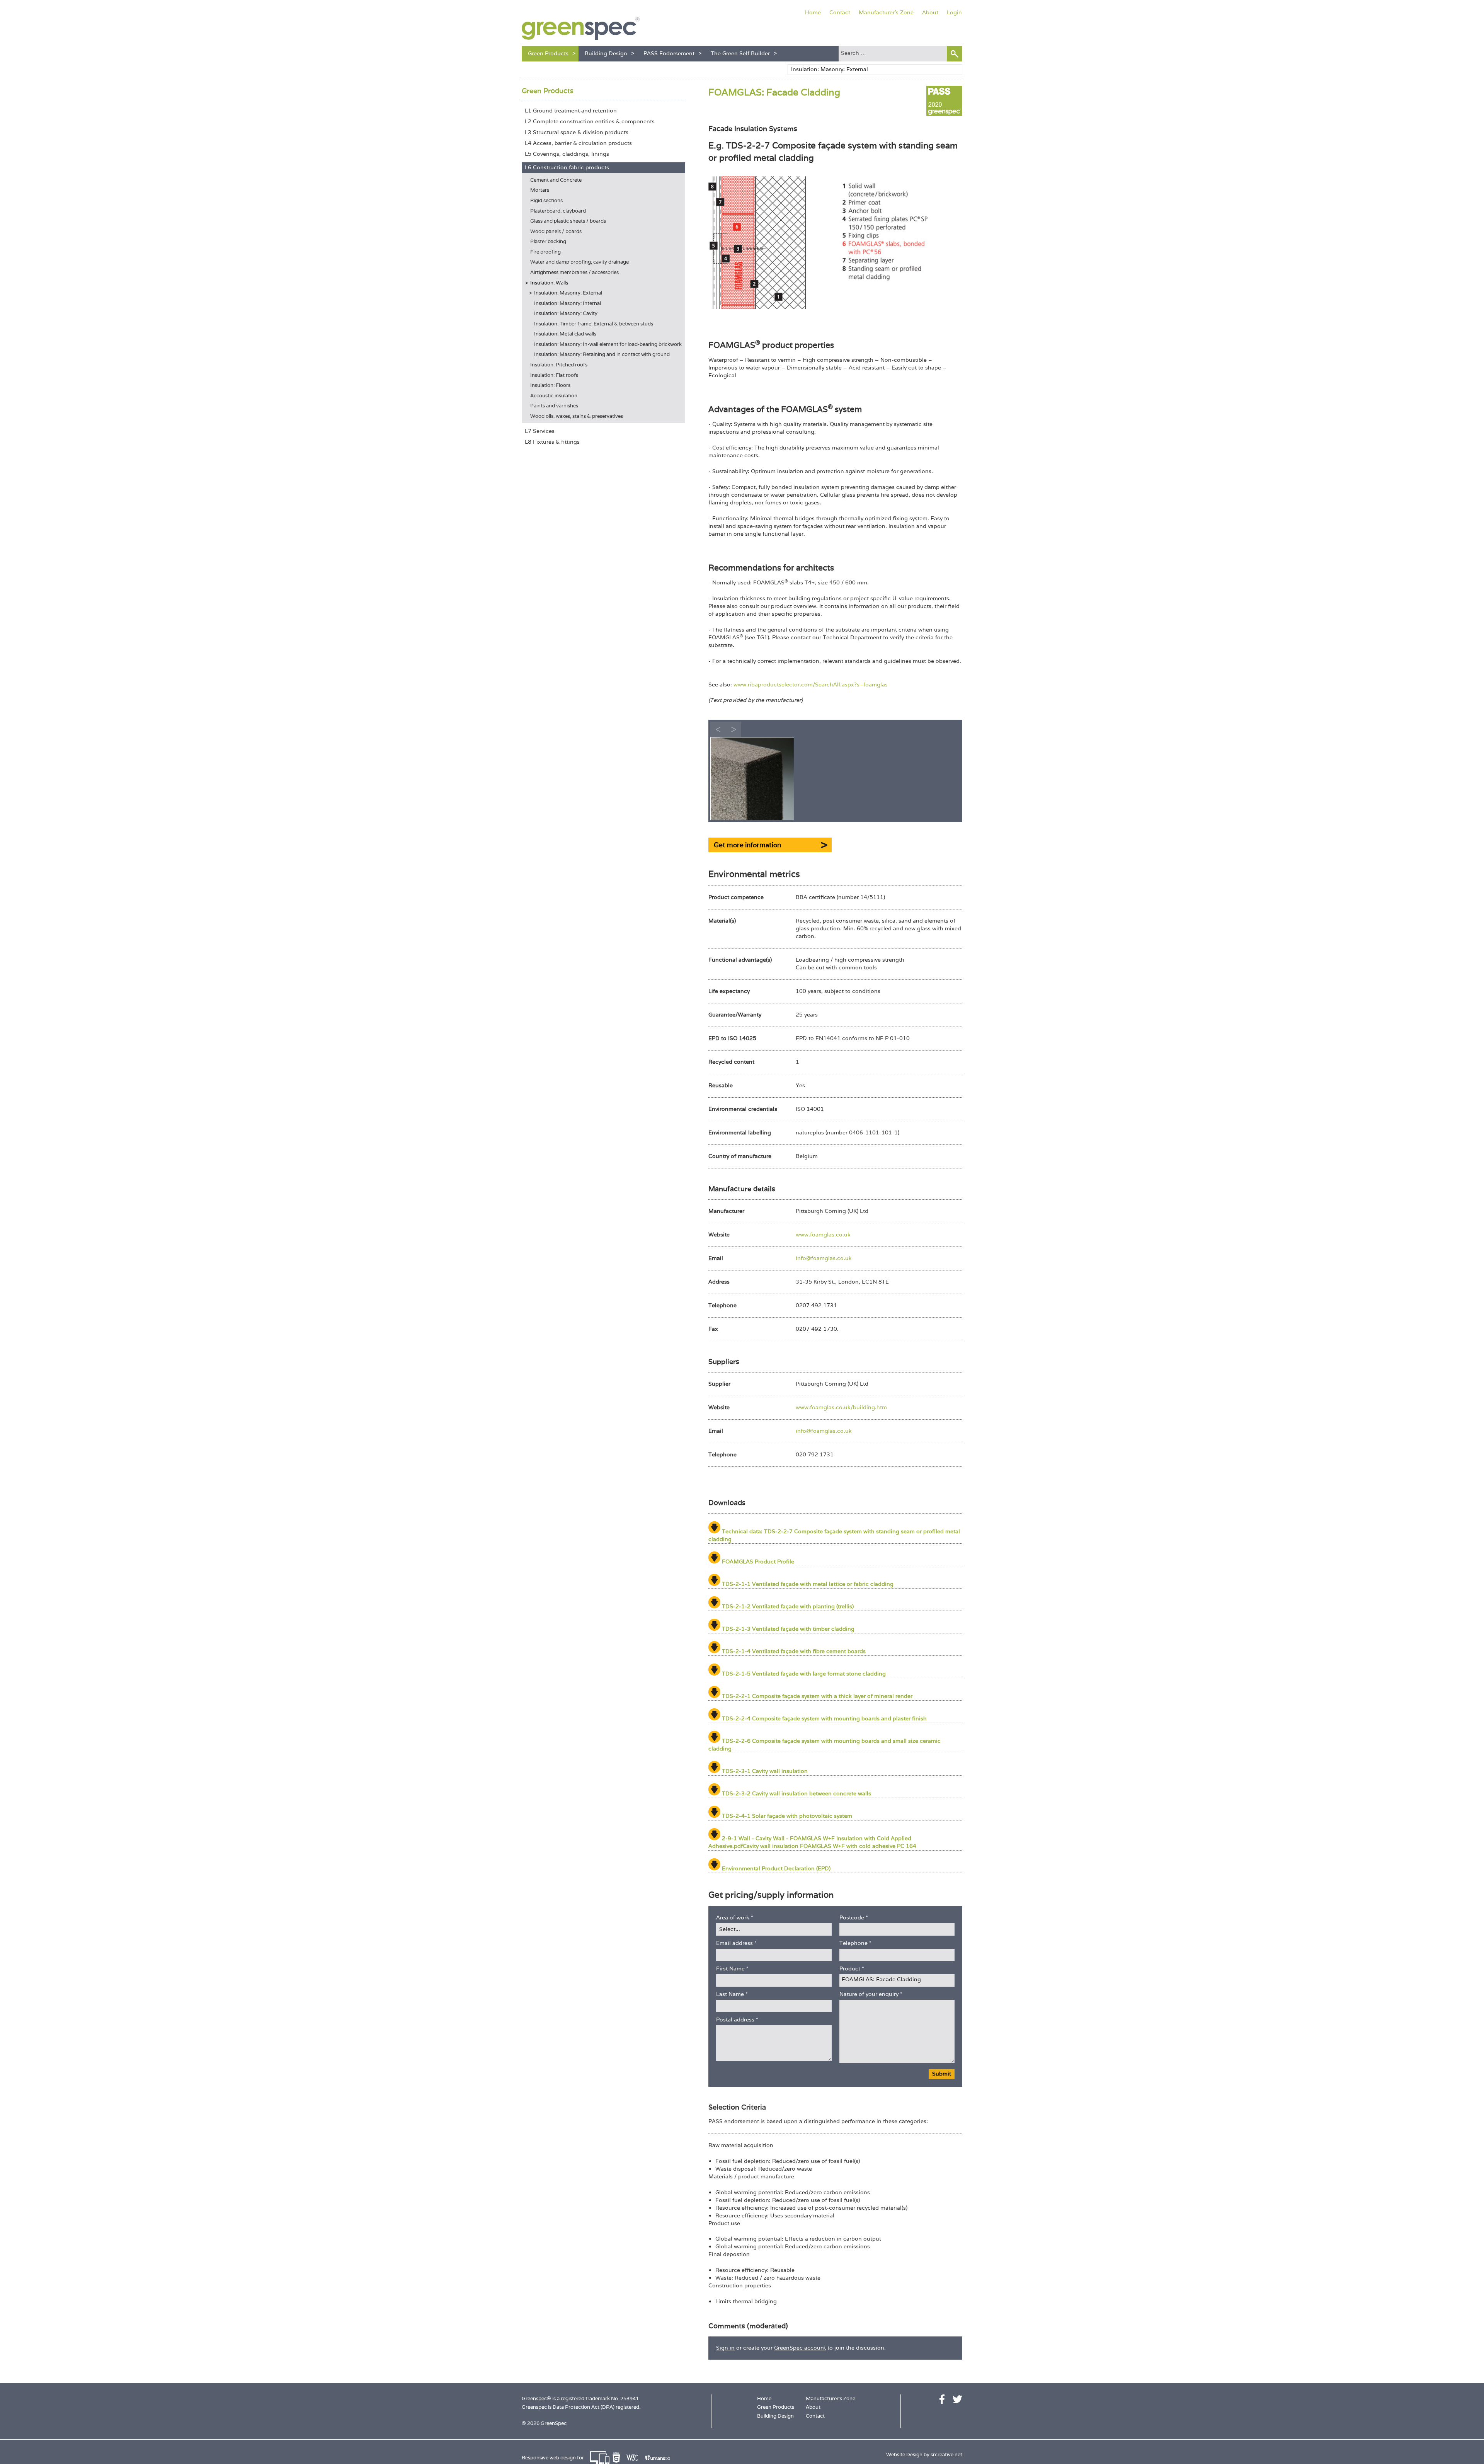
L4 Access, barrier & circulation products (578, 143)
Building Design (606, 53)
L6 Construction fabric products (567, 167)
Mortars (540, 190)
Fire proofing (545, 252)
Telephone (855, 1943)
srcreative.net (946, 2455)
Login (954, 12)
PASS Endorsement (669, 53)
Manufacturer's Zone (886, 12)
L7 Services (540, 431)
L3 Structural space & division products (577, 132)
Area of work (735, 1917)
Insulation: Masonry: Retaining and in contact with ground (602, 354)
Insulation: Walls (549, 283)
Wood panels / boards (556, 231)
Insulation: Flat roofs (554, 375)
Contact (840, 12)
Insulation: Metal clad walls (565, 334)
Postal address (737, 2020)
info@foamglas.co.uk (824, 1258)
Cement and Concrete (556, 180)
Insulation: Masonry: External (568, 293)
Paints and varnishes (554, 406)
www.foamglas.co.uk (823, 1235)
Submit (942, 2074)
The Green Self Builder (740, 53)
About (930, 12)
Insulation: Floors (550, 385)
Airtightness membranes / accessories (574, 272)
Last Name (732, 1994)
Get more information (747, 845)
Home (813, 12)
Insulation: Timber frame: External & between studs (594, 324)
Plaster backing (548, 241)
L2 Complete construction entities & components (590, 121)
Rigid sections (546, 200)
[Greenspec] (581, 29)
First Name (732, 1968)
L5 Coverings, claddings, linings (567, 154)
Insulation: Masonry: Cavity (566, 313)
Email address (736, 1943)
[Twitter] (957, 2399)
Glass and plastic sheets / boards (568, 221)
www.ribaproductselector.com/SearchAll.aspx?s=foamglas (811, 685)
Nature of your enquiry (871, 1994)
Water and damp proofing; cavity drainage (579, 262)
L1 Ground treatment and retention (571, 111)
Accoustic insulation (554, 396)
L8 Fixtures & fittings (552, 442)
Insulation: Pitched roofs (559, 365)
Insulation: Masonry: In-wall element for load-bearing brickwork (608, 344)
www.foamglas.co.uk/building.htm (841, 1407)
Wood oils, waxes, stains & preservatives (577, 416)
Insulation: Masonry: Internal (568, 303)
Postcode (854, 1917)
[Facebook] (942, 2399)
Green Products (548, 53)
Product (852, 1968)
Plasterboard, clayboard (558, 211)
